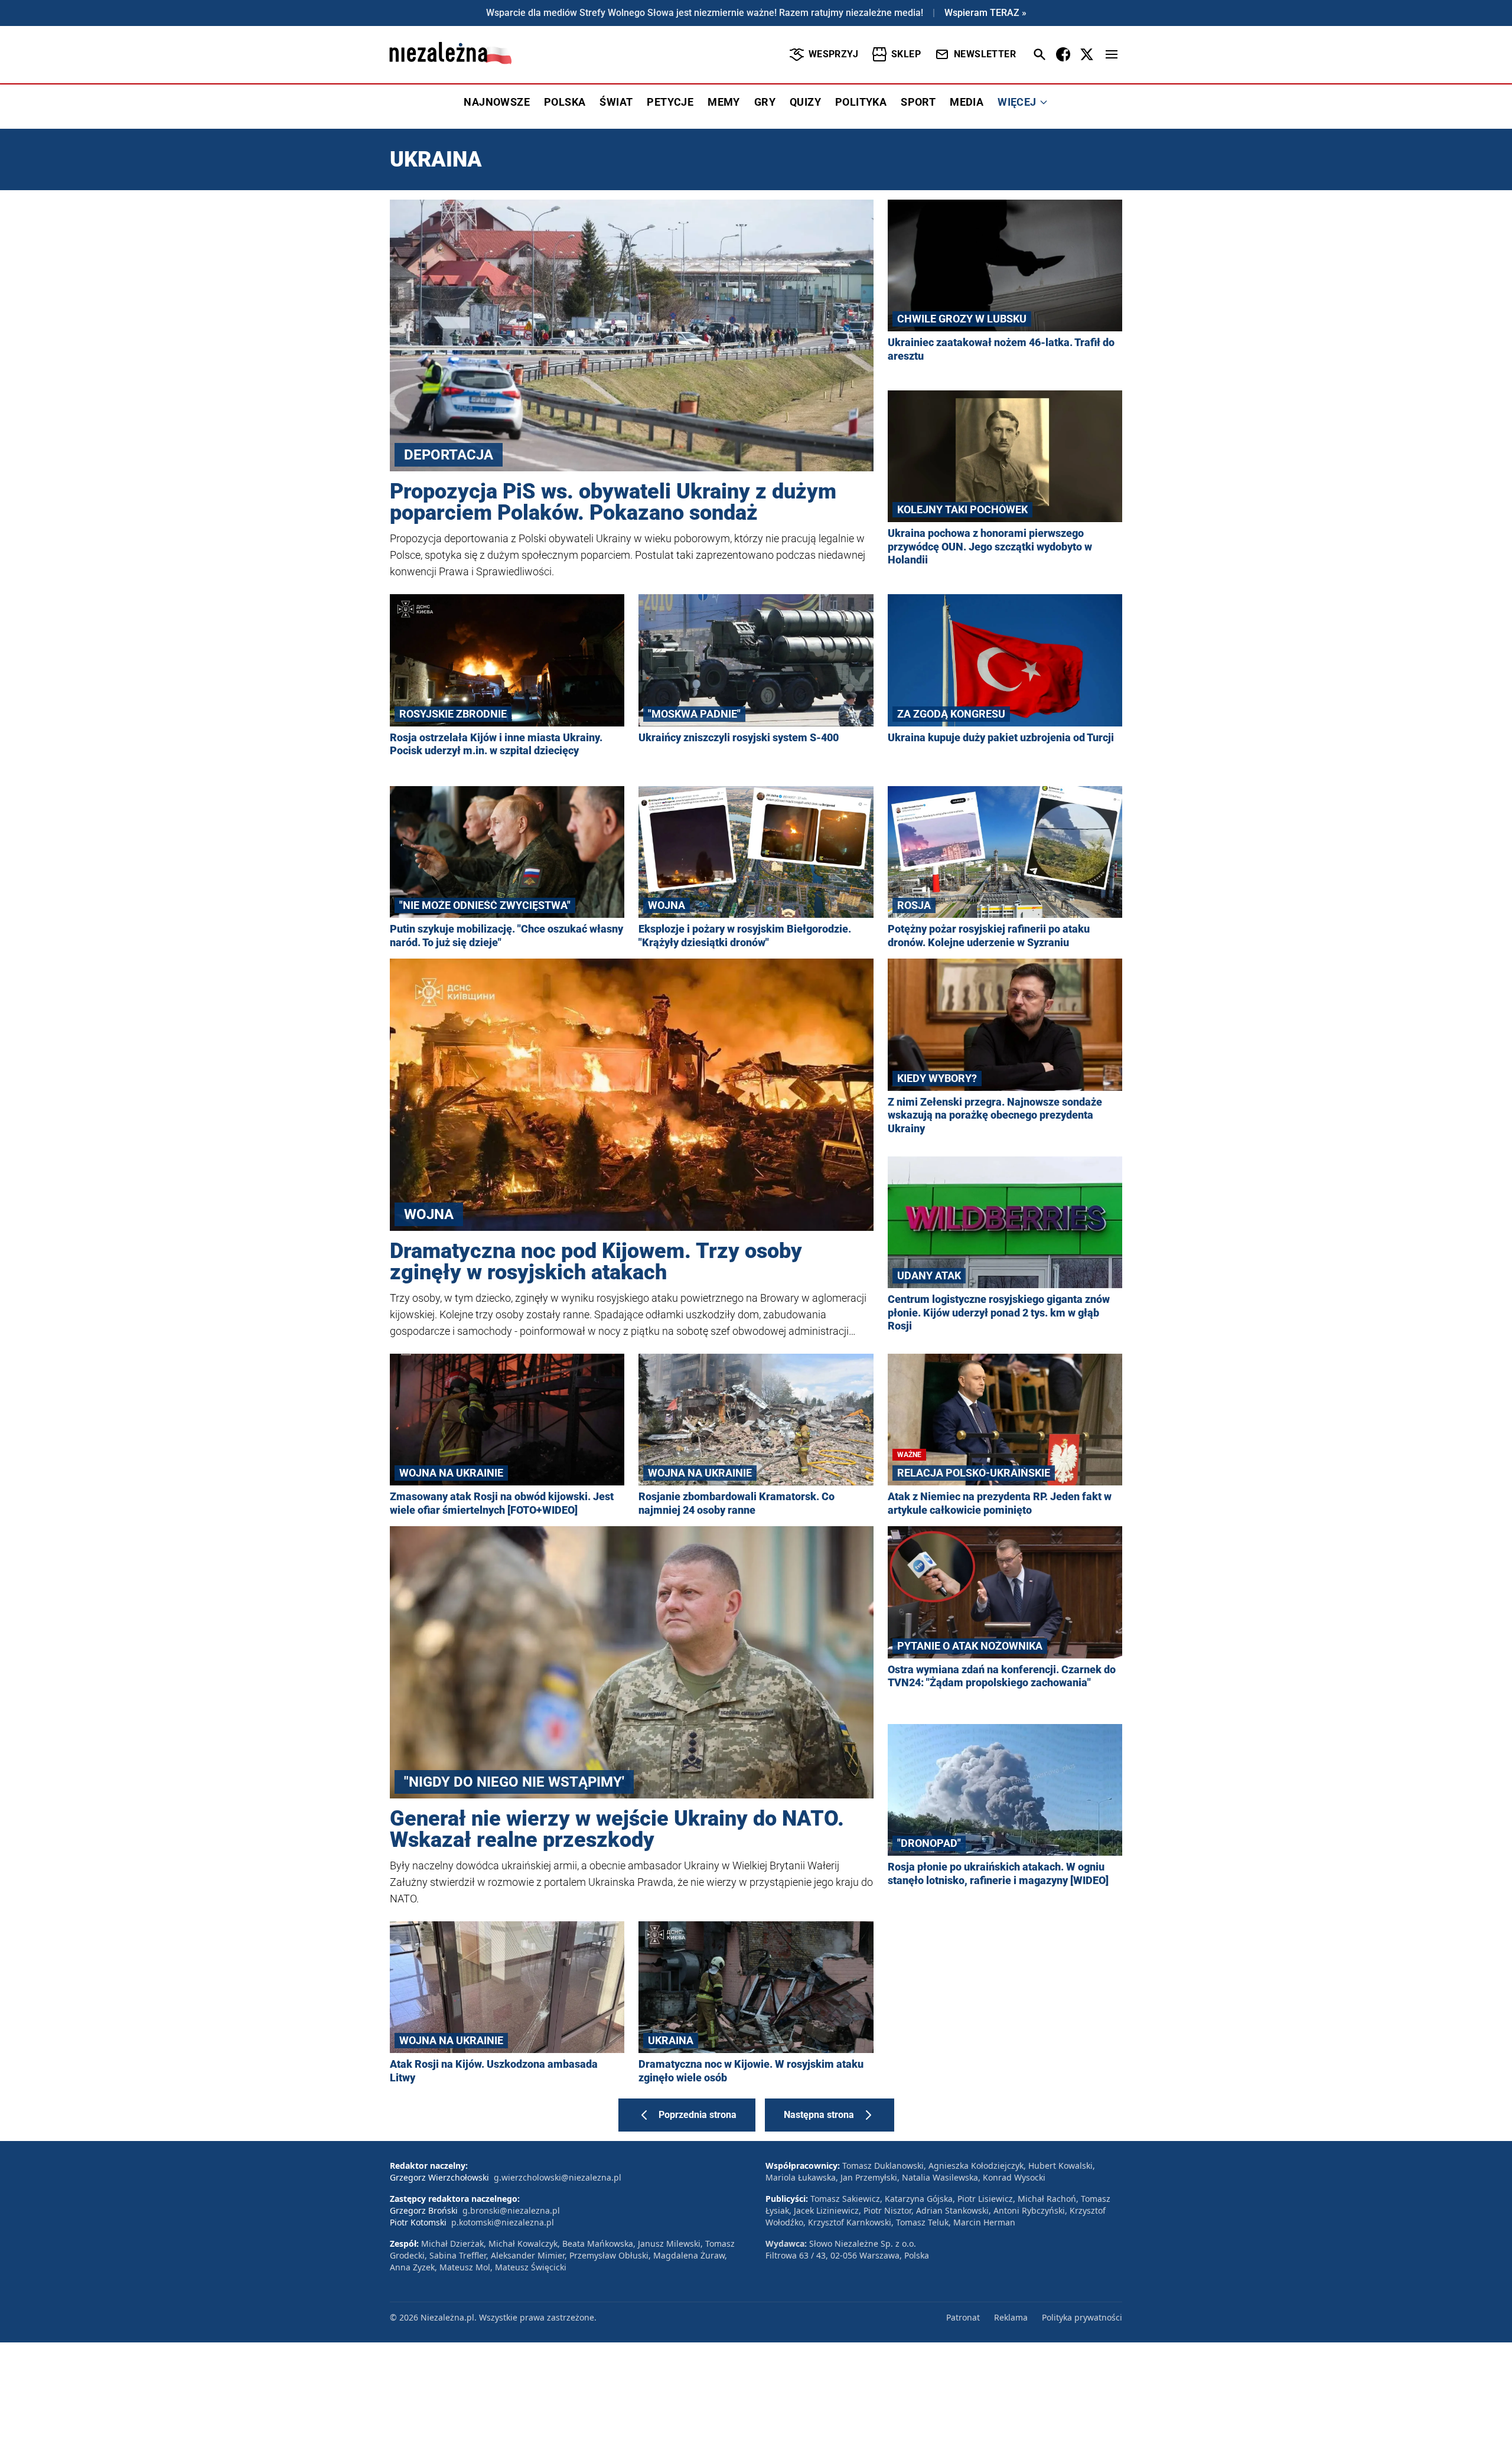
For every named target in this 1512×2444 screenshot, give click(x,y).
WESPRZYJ (833, 54)
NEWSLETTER (985, 54)
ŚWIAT (616, 102)
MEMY (724, 102)
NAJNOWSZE (497, 102)
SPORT (918, 102)
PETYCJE (670, 102)
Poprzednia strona (698, 2115)
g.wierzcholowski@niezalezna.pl (558, 2177)
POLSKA (565, 102)
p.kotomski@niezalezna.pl (503, 2222)
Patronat (963, 2317)
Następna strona (819, 2115)
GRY (765, 102)
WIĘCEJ (1017, 102)
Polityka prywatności (1082, 2317)
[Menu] (1112, 54)
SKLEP (906, 54)
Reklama (1011, 2317)
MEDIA (967, 102)
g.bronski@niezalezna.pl (511, 2210)
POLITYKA (861, 102)
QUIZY (805, 102)
